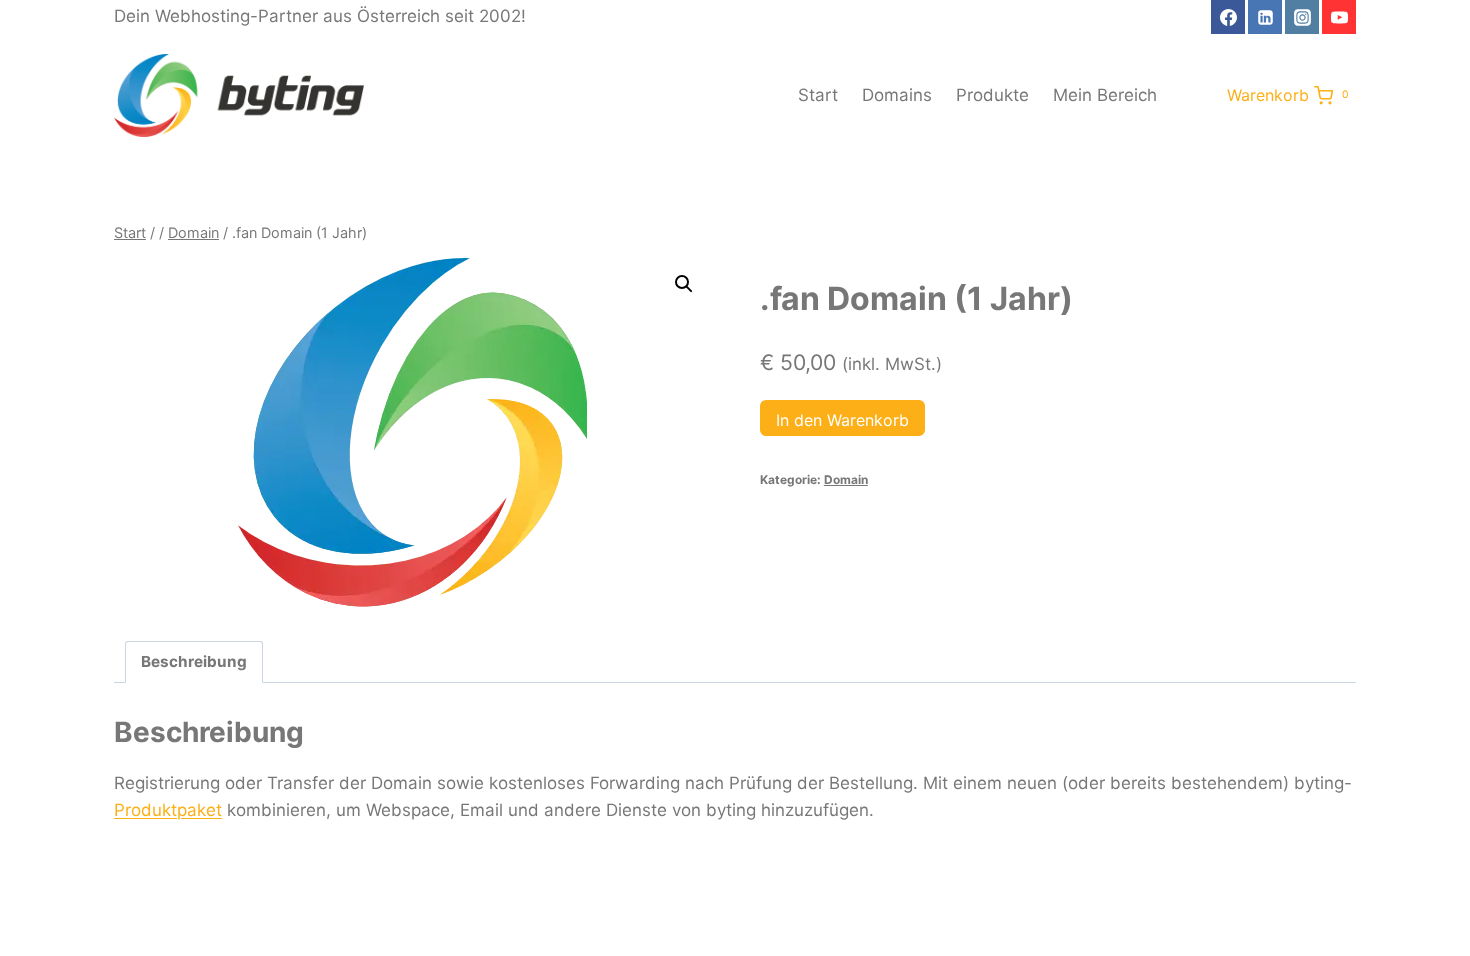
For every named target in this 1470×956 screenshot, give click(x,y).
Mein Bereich (1105, 95)
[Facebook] (1228, 17)
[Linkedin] (1265, 17)
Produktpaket (168, 810)
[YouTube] (1339, 17)
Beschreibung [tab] (194, 661)
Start (818, 95)
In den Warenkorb (842, 420)
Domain (846, 479)
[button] (684, 284)
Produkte (992, 95)
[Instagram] (1302, 17)
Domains (897, 95)
